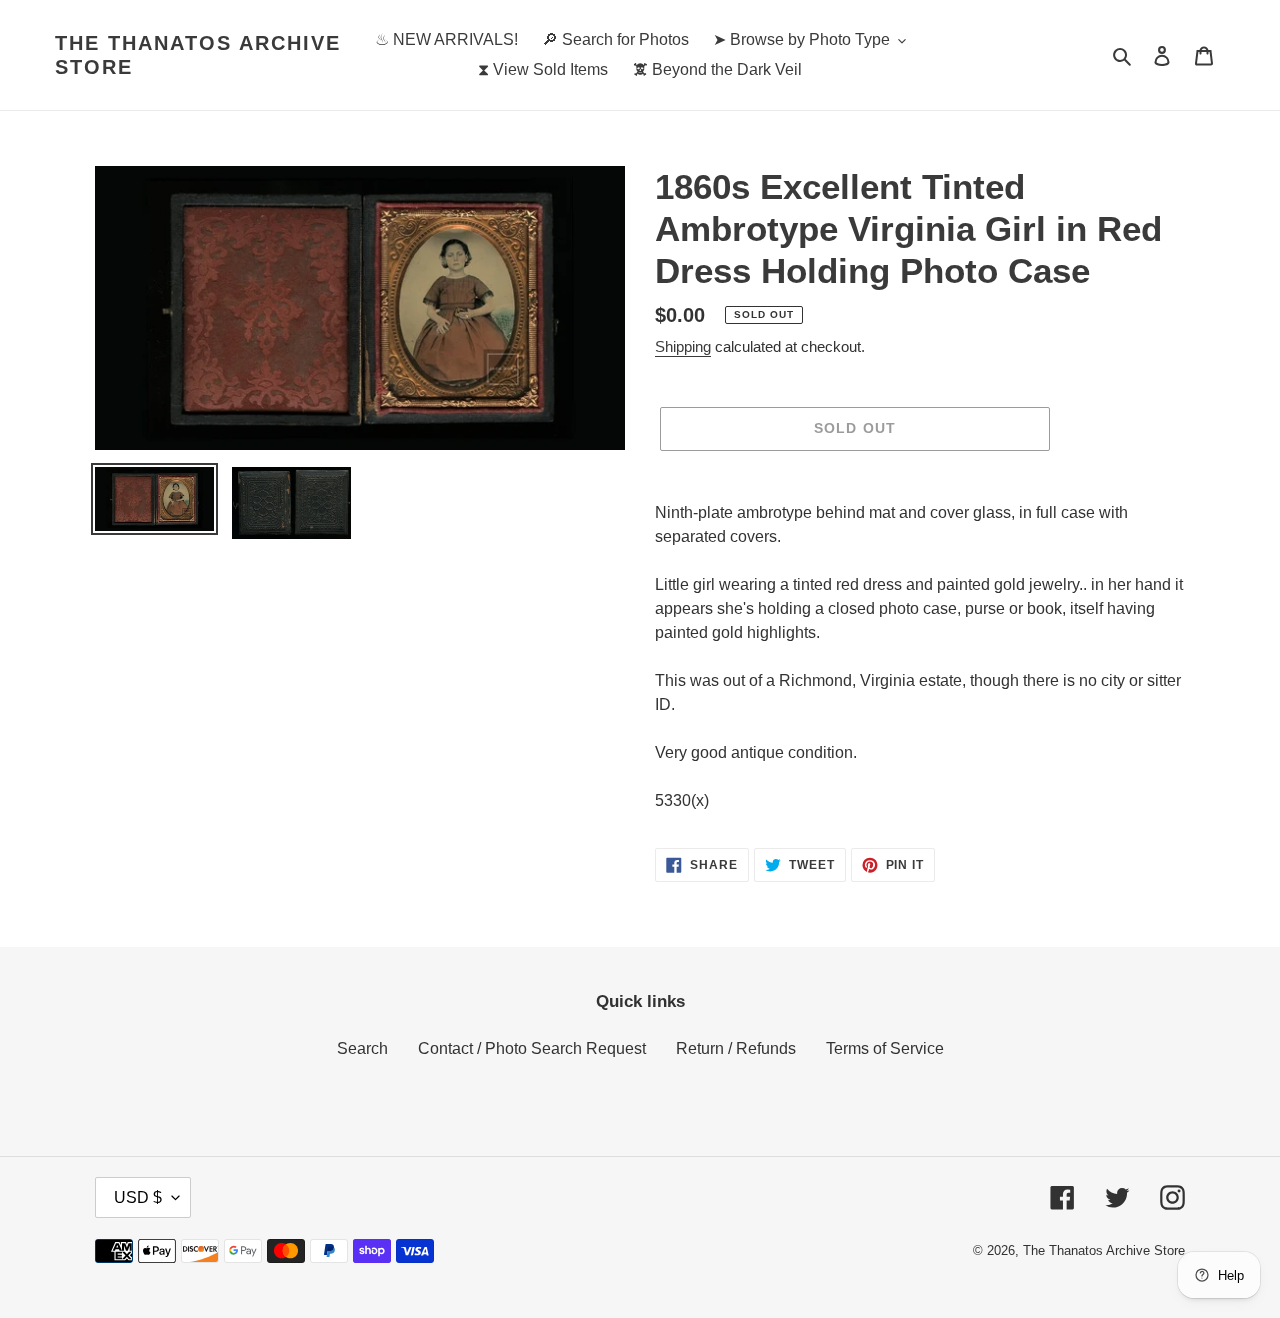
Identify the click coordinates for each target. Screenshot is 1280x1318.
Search (362, 1048)
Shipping (683, 346)
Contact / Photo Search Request (532, 1048)
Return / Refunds (736, 1048)
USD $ (138, 1197)
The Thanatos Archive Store (198, 55)
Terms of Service (885, 1048)
